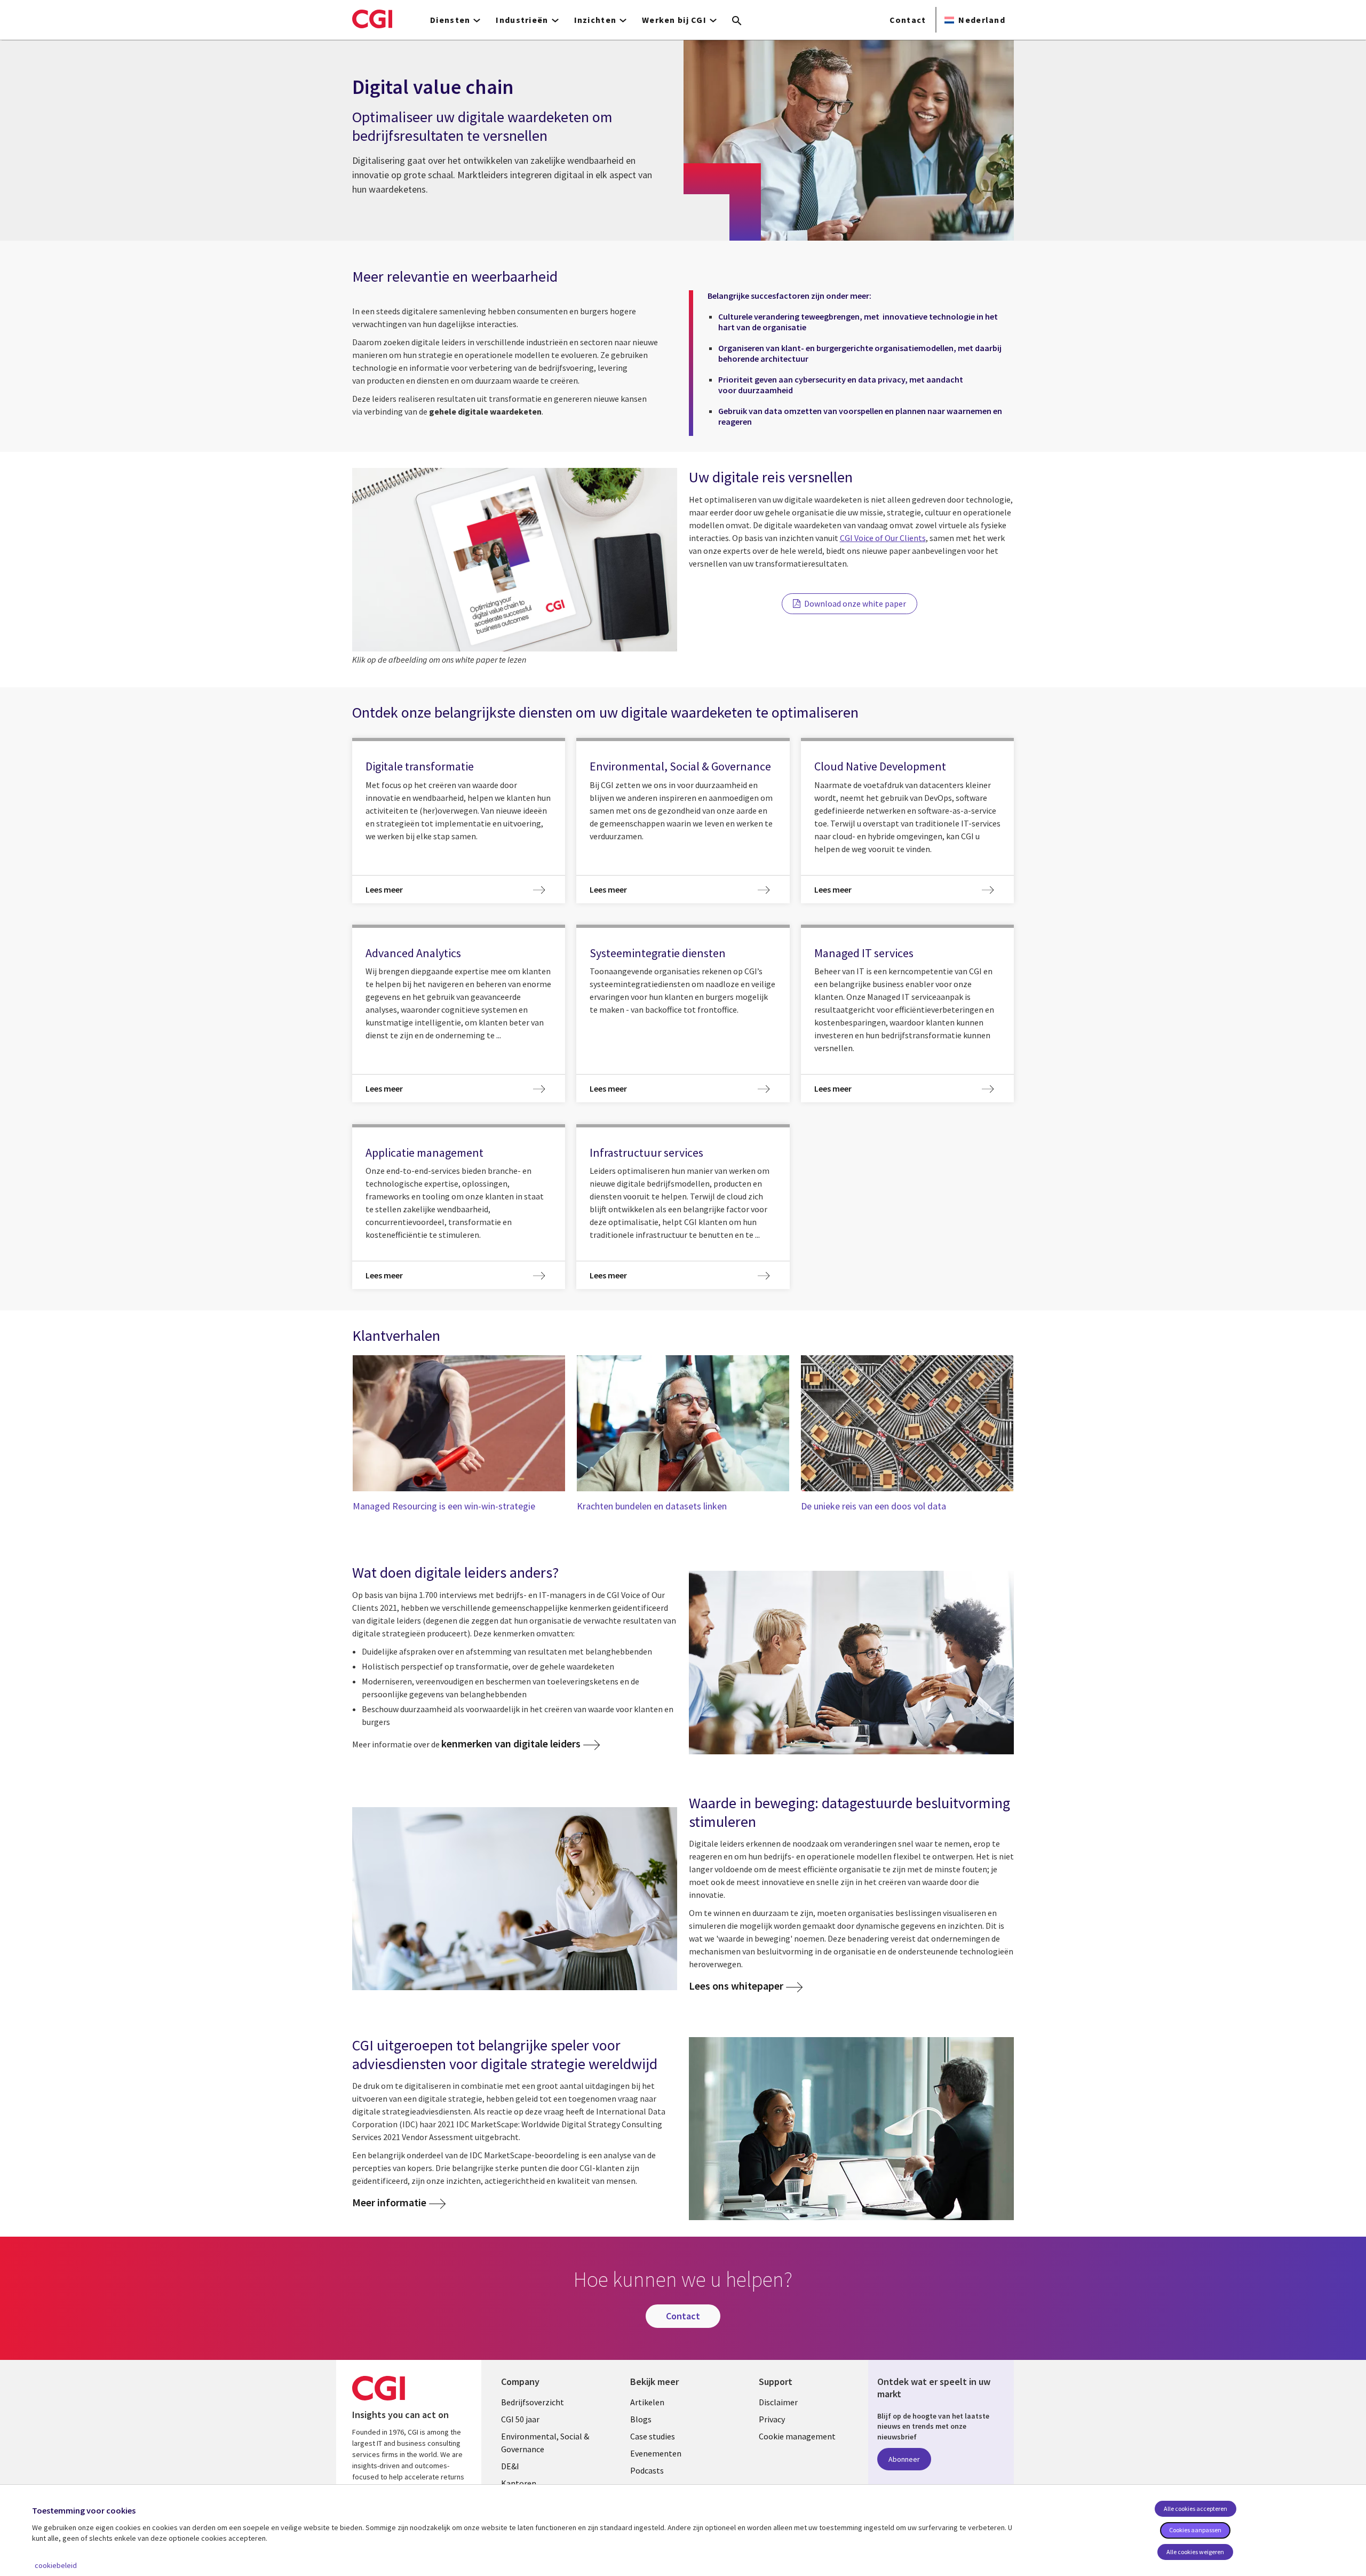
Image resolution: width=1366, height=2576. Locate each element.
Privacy (772, 2419)
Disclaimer (778, 2402)
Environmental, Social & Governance (545, 2443)
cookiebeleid (56, 2565)
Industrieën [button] (522, 20)
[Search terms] (737, 21)
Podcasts (647, 2470)
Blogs (641, 2419)
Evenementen (656, 2453)
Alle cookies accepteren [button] (1196, 2509)
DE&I (510, 2466)
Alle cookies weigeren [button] (1195, 2552)
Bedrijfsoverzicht (533, 2402)
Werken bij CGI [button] (674, 20)
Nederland (982, 20)
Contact (908, 20)
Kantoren (519, 2483)
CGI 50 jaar (520, 2419)
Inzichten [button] (595, 20)
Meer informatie (389, 2203)
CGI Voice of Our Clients (883, 538)
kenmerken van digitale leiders (511, 1743)
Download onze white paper (855, 603)
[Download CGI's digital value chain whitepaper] (515, 560)
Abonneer (904, 2459)
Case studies (653, 2436)
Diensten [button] (450, 20)
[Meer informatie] (851, 1662)
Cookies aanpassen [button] (1195, 2530)
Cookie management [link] (797, 2436)
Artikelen (647, 2402)
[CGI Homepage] (372, 19)
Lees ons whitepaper (736, 1986)
